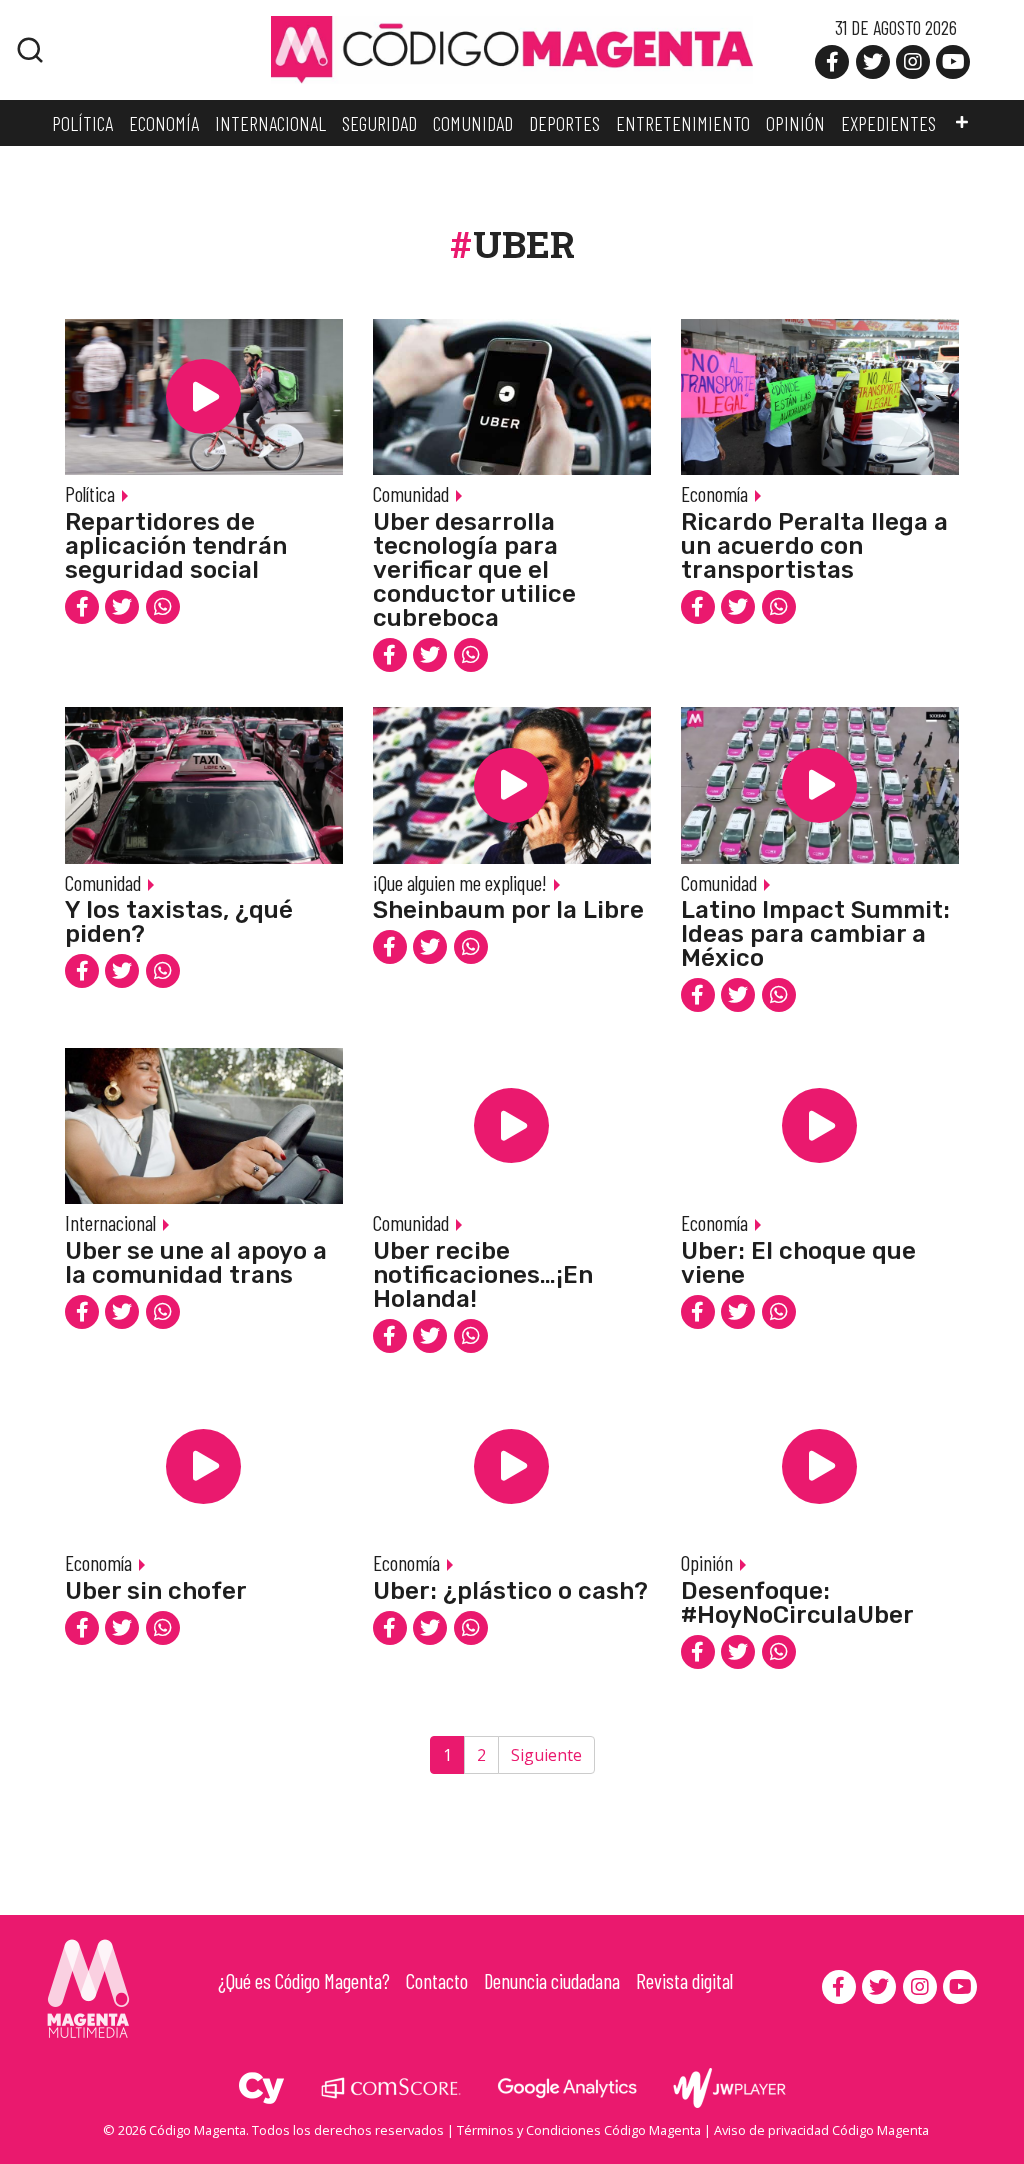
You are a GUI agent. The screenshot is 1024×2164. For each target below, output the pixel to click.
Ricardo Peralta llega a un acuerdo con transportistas (814, 546)
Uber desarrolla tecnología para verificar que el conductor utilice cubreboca (474, 570)
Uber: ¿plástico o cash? (510, 1591)
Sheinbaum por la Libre (508, 910)
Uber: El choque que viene (798, 1263)
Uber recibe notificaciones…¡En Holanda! (483, 1275)
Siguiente (546, 1755)
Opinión (707, 1562)
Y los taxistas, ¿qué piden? (179, 922)
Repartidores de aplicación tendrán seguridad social (176, 546)
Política (90, 493)
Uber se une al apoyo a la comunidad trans (196, 1263)
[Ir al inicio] (512, 48)
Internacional (110, 1222)
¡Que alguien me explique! (460, 882)
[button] (962, 123)
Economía (714, 493)
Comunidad (411, 493)
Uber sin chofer (156, 1591)
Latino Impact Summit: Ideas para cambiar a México (815, 934)
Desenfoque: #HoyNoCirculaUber (797, 1603)
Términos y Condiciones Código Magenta (579, 2130)
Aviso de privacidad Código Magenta (821, 2130)
